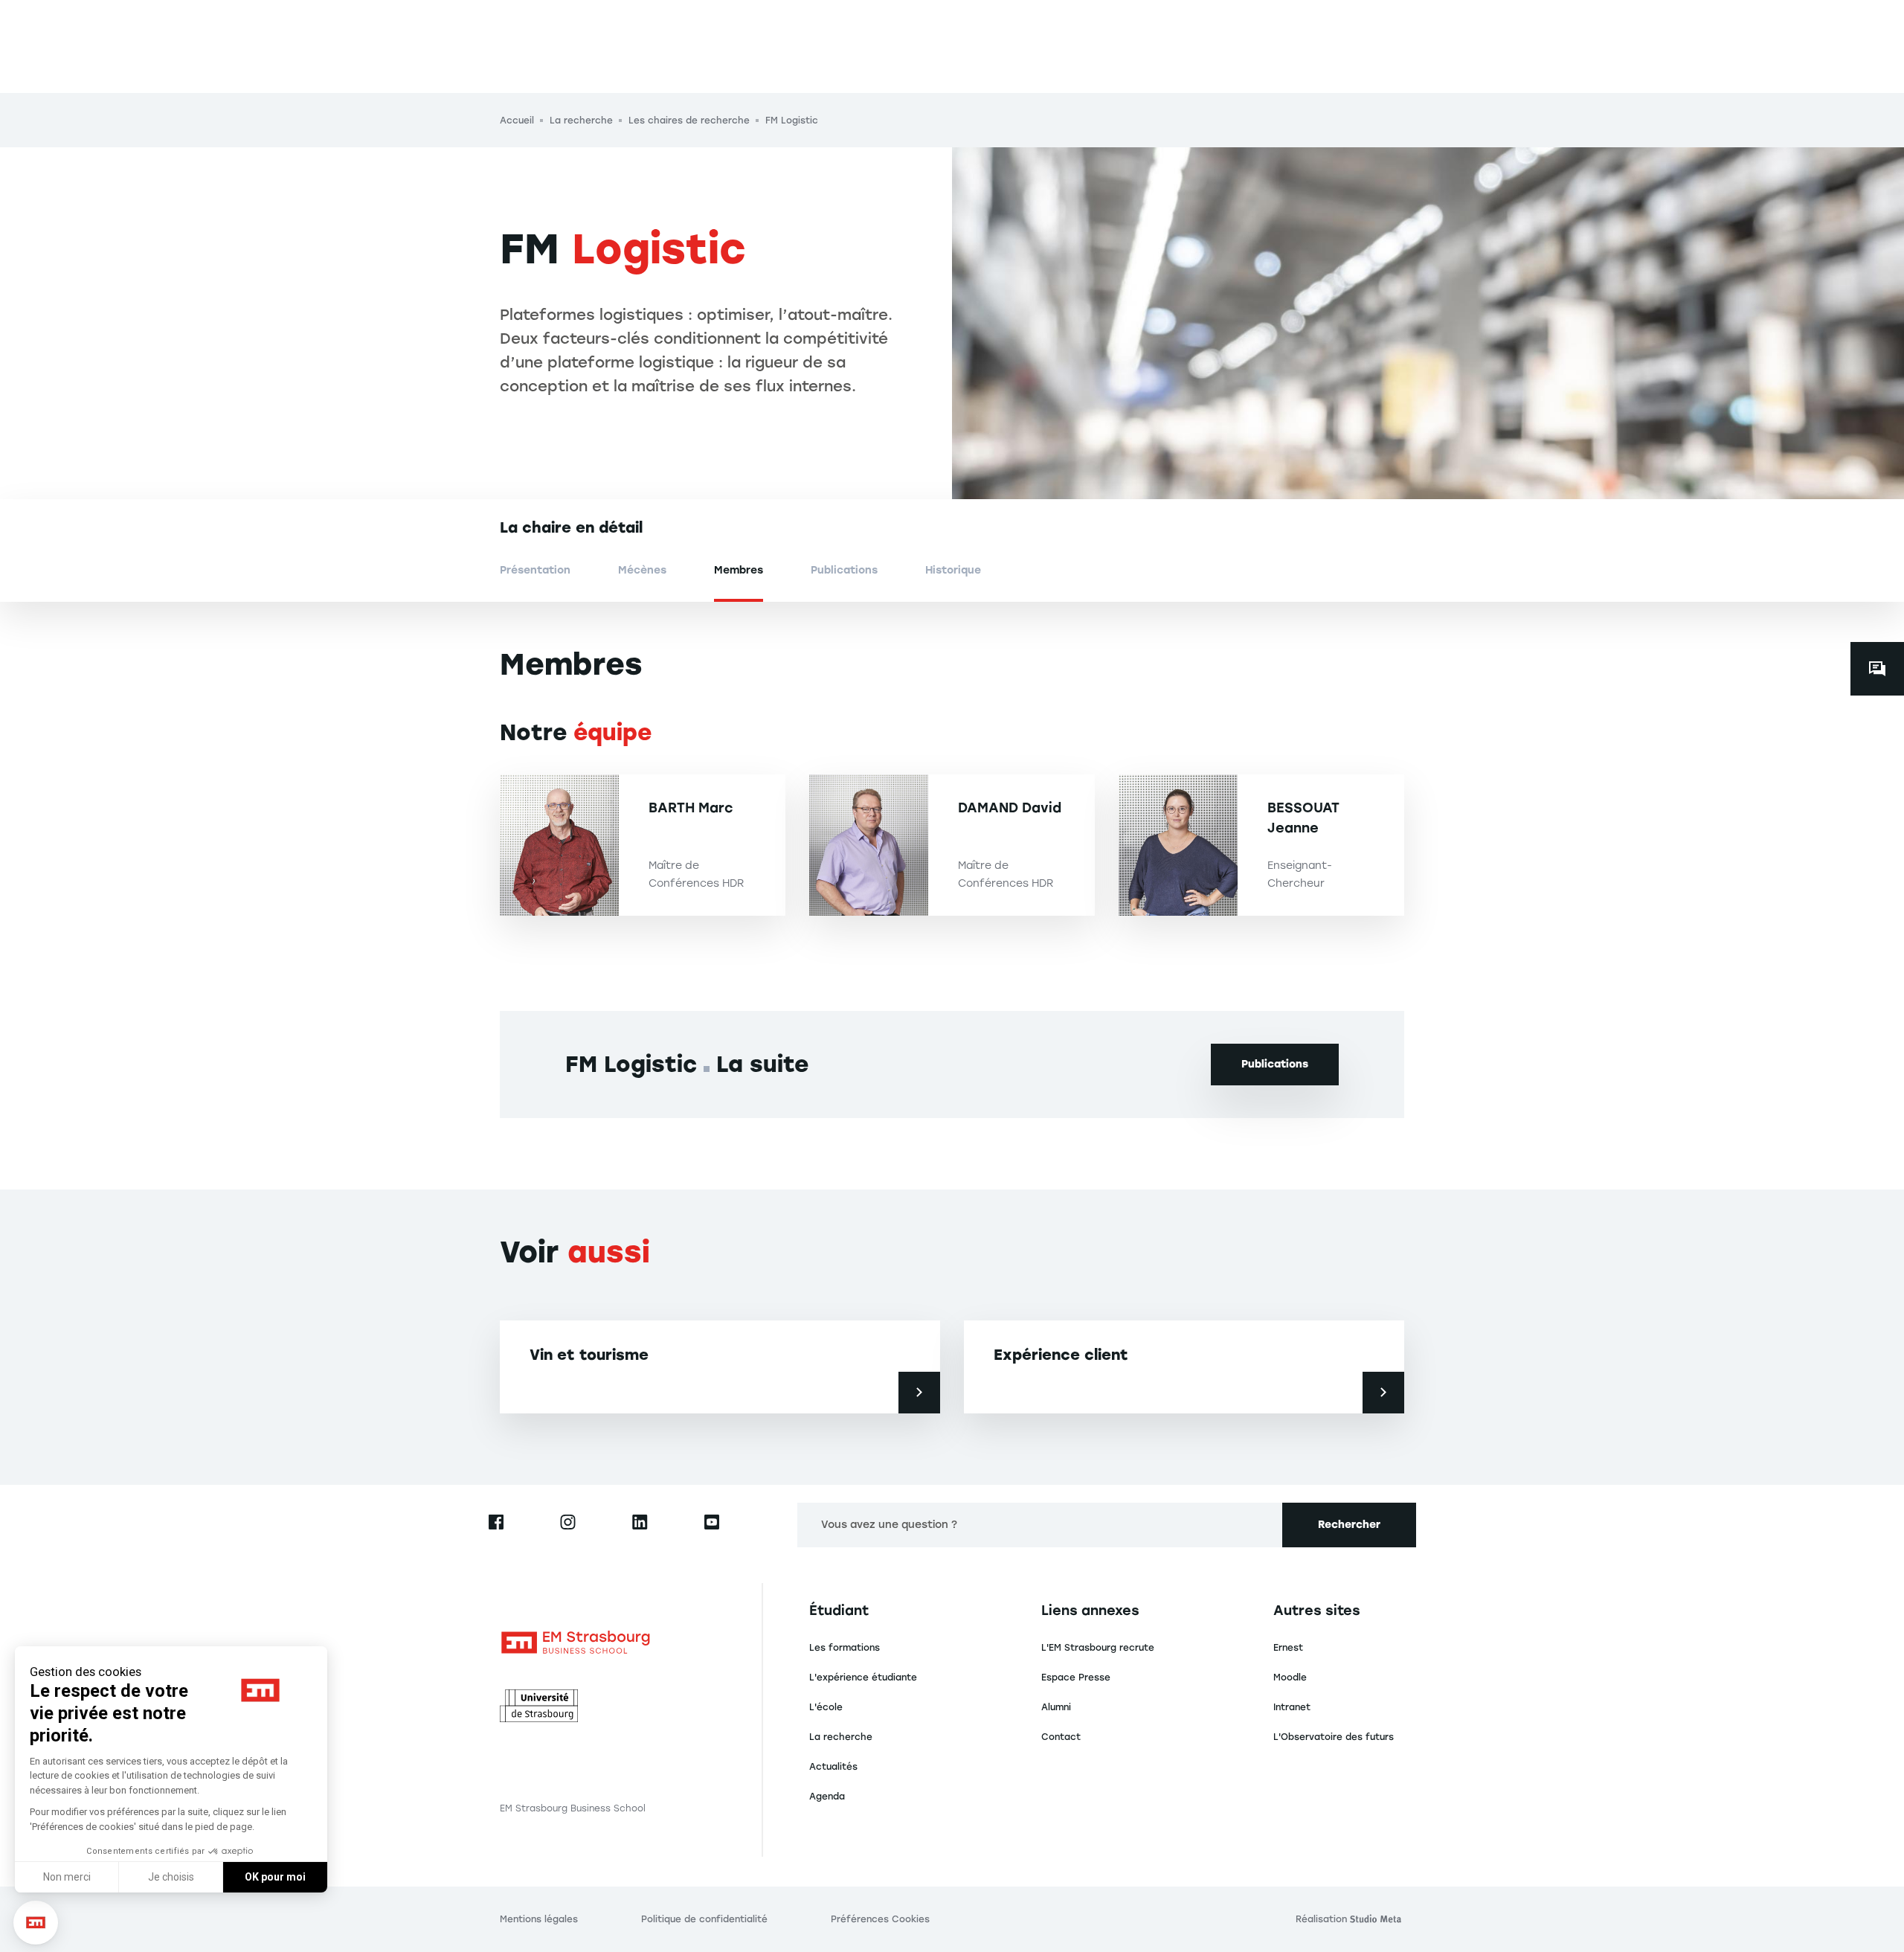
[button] (36, 1923)
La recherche (841, 1737)
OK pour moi (275, 1877)
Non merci (67, 1877)
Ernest (1288, 1648)
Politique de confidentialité (704, 1919)
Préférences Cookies (880, 1919)
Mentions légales (539, 1919)
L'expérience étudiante (863, 1677)
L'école (826, 1707)
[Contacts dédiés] (1877, 669)
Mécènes (642, 570)
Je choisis (171, 1877)
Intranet (1292, 1707)
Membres (739, 570)
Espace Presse (1076, 1677)
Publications (844, 570)
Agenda (827, 1797)
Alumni (1056, 1707)
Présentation (535, 570)
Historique (953, 570)
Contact (1061, 1737)
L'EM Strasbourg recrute (1098, 1648)
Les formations (845, 1648)
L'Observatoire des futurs (1334, 1737)
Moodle (1290, 1677)
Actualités (833, 1767)
